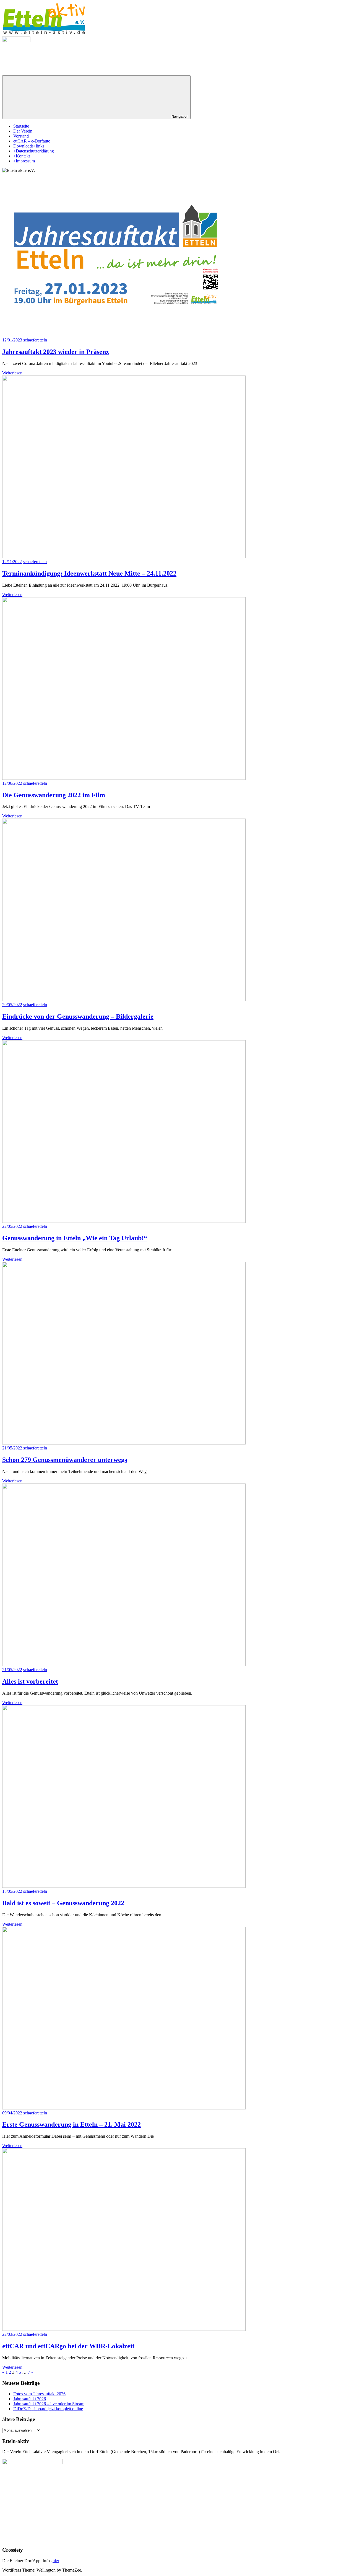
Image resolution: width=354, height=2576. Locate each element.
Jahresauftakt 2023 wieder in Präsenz (56, 352)
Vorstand (21, 136)
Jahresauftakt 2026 (30, 2399)
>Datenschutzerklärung (34, 151)
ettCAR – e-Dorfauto (32, 141)
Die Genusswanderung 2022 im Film (54, 795)
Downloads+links (29, 146)
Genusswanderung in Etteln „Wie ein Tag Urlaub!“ (75, 1238)
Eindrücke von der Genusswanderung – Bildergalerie (78, 1016)
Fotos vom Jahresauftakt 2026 (39, 2394)
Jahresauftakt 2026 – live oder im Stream (49, 2404)
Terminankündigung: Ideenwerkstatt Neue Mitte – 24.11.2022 (89, 573)
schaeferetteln (35, 340)
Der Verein (23, 131)
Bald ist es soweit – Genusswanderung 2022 (63, 1903)
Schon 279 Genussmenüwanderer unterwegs (65, 1460)
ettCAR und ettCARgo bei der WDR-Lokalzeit (68, 2346)
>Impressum (24, 161)
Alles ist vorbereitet (30, 1681)
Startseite (21, 126)
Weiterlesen (12, 373)
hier (56, 2561)
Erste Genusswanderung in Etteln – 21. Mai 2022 (71, 2124)
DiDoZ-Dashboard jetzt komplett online (48, 2409)
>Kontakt (22, 156)
